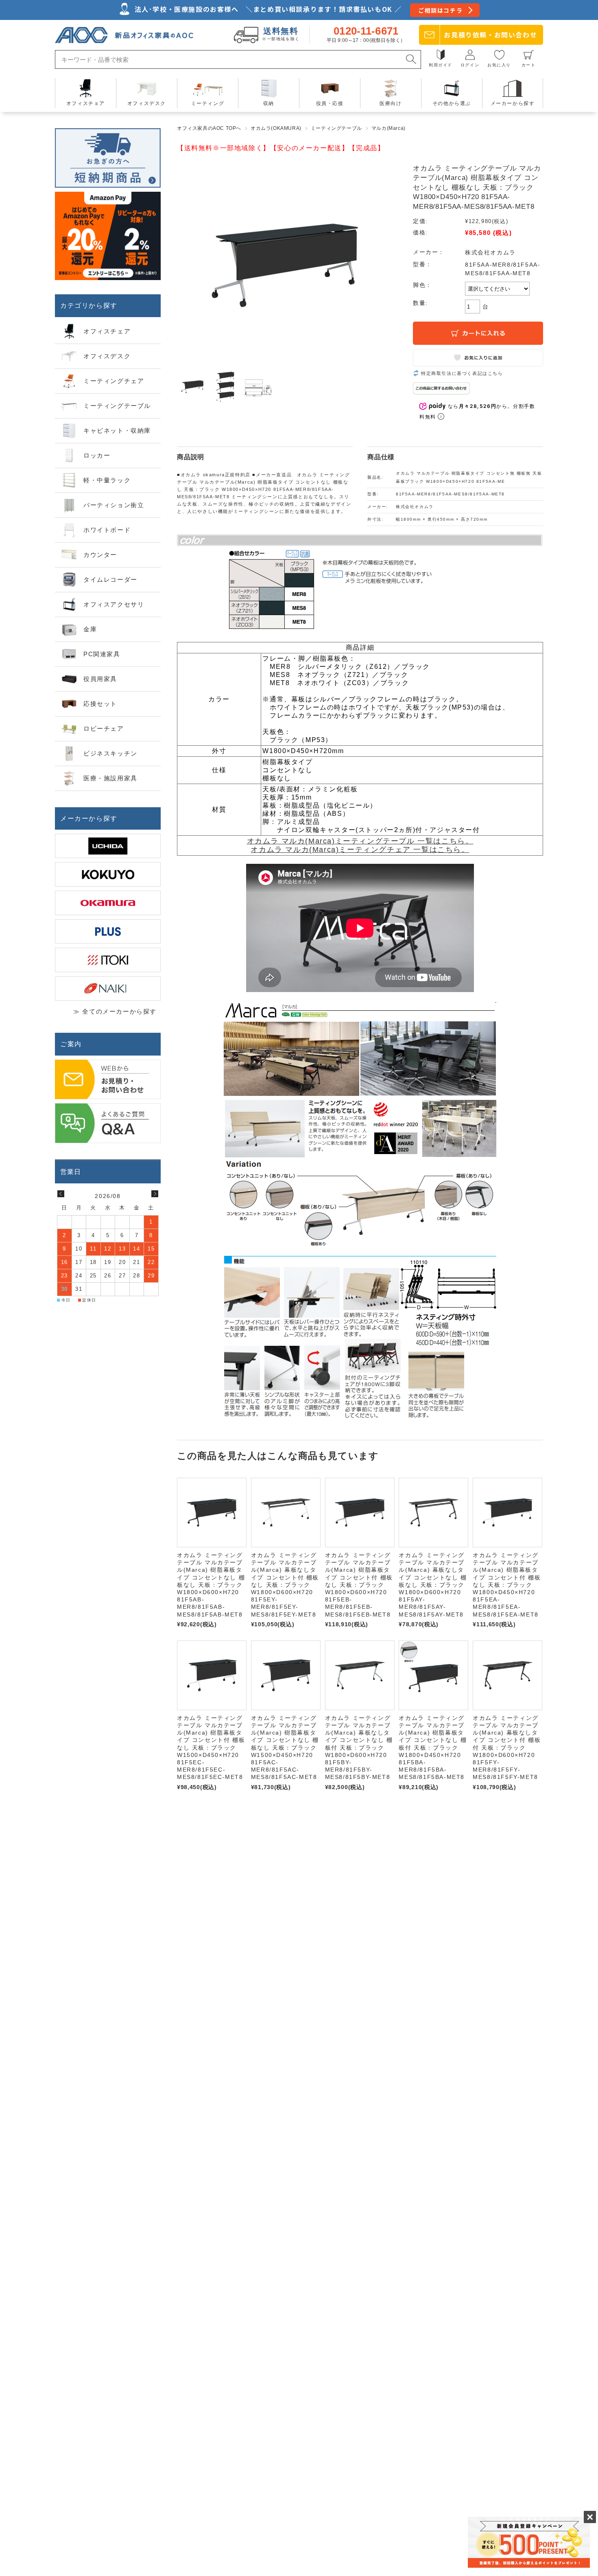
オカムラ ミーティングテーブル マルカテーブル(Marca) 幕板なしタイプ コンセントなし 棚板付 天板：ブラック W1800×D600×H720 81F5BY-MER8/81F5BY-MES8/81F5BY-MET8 (359, 1748)
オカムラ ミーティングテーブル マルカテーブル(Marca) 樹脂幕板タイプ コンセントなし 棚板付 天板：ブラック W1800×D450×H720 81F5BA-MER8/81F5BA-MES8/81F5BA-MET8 (433, 1748)
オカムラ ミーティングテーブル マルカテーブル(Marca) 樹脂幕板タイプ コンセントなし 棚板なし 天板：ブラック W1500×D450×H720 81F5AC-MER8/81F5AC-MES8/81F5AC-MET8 (285, 1748)
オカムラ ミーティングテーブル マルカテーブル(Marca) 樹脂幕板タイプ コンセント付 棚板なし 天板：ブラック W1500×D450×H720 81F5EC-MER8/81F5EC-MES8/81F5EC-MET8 (211, 1748)
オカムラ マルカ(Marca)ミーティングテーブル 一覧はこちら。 (360, 841)
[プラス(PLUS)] (108, 931)
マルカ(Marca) (388, 128)
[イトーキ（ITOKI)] (108, 960)
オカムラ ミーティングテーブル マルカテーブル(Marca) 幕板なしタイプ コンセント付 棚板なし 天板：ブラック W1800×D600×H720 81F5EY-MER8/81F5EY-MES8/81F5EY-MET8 (285, 1585)
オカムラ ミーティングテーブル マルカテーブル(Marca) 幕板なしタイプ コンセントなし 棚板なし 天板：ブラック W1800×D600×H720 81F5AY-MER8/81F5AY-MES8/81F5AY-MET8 (433, 1585)
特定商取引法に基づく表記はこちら (462, 373)
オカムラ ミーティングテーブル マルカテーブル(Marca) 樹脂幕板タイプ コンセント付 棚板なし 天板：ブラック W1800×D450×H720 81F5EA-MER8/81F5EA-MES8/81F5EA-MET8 (507, 1585)
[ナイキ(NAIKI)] (108, 988)
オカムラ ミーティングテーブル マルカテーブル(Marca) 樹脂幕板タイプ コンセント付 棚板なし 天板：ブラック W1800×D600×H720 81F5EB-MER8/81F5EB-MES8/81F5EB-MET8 (359, 1585)
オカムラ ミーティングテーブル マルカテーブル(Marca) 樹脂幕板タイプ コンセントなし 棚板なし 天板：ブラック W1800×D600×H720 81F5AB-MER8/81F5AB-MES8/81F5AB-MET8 (211, 1585)
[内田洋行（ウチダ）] (108, 846)
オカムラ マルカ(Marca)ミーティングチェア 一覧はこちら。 (360, 850)
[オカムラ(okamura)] (108, 903)
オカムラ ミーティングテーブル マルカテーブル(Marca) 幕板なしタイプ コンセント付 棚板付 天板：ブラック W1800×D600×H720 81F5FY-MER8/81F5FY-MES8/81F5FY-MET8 (507, 1748)
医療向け (391, 103)
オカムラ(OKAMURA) (276, 128)
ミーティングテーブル (336, 128)
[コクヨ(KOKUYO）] (108, 874)
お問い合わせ (490, 35)
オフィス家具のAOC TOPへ (209, 128)
